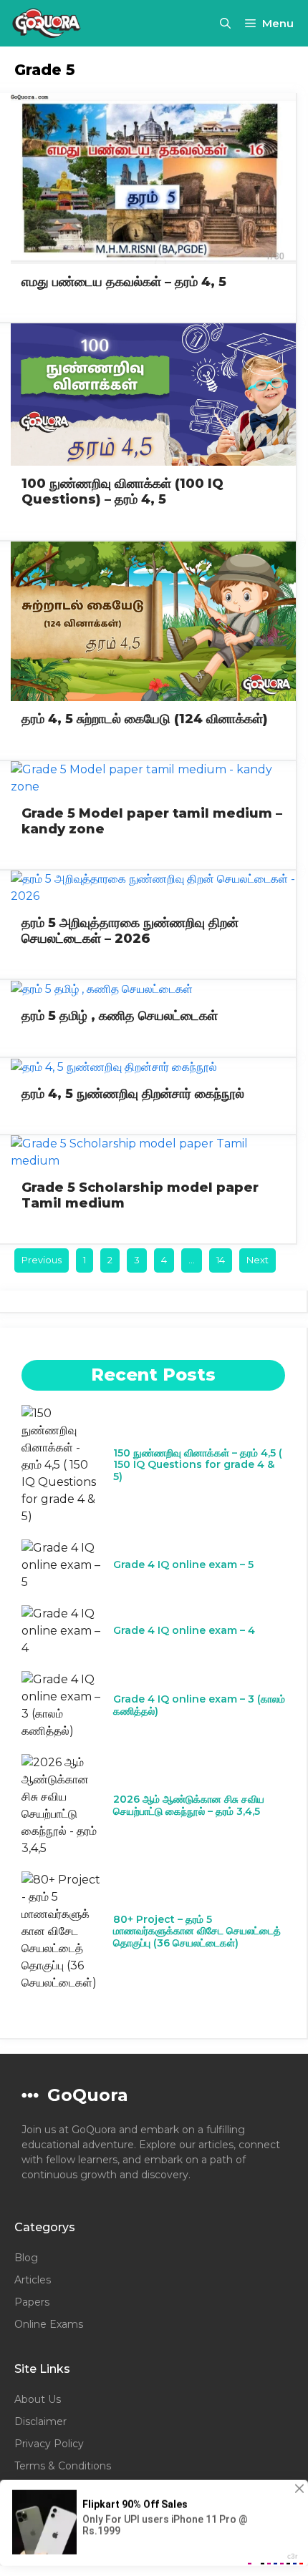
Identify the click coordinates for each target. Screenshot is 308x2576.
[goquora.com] (47, 23)
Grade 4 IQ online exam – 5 (183, 1564)
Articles (33, 2280)
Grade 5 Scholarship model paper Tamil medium (140, 1195)
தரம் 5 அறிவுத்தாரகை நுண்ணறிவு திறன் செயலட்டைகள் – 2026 (130, 931)
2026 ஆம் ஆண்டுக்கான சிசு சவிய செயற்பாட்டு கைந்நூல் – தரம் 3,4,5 (189, 1805)
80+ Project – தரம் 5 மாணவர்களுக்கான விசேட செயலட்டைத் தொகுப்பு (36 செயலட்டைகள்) (197, 1931)
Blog (26, 2258)
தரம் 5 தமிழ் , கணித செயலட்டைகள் (120, 1016)
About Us (38, 2399)
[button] (225, 23)
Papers (32, 2302)
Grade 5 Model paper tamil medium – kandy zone (152, 821)
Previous (42, 1260)
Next (258, 1260)
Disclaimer (40, 2421)
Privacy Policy (49, 2444)
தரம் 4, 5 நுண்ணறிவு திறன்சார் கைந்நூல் (133, 1094)
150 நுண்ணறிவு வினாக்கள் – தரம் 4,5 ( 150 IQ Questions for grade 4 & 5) (198, 1465)
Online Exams (49, 2324)
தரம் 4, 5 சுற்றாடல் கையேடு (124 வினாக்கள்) (145, 719)
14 (221, 1260)
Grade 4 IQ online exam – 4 (184, 1630)
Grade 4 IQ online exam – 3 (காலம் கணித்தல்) (199, 1705)
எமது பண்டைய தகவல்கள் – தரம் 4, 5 (124, 282)
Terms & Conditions (63, 2466)
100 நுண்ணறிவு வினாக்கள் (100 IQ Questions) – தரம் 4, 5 (122, 491)
